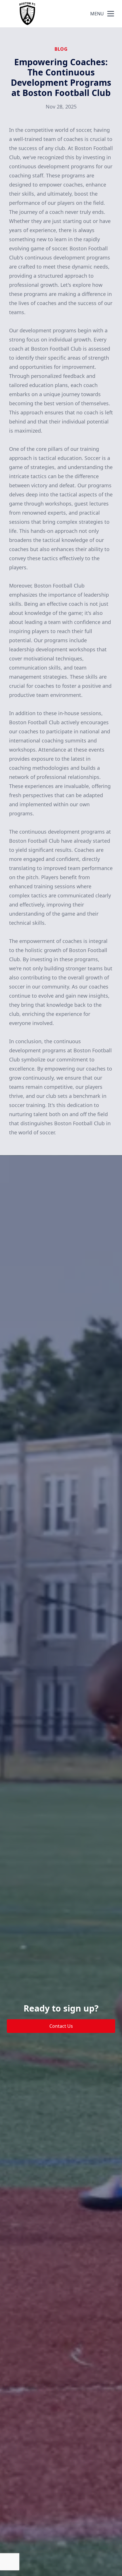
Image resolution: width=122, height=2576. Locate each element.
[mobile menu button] (111, 14)
